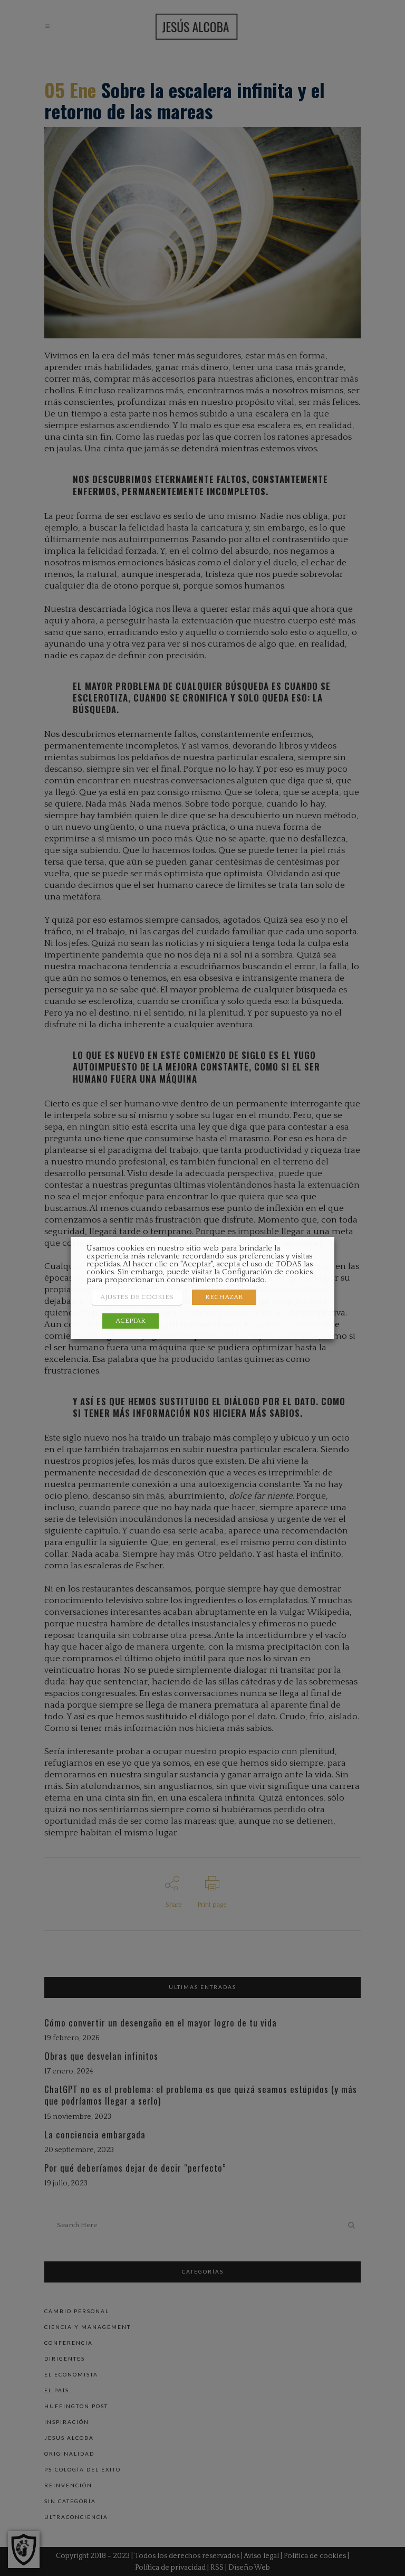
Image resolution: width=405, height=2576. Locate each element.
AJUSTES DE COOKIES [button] (137, 1297)
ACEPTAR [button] (131, 1321)
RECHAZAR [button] (224, 1297)
